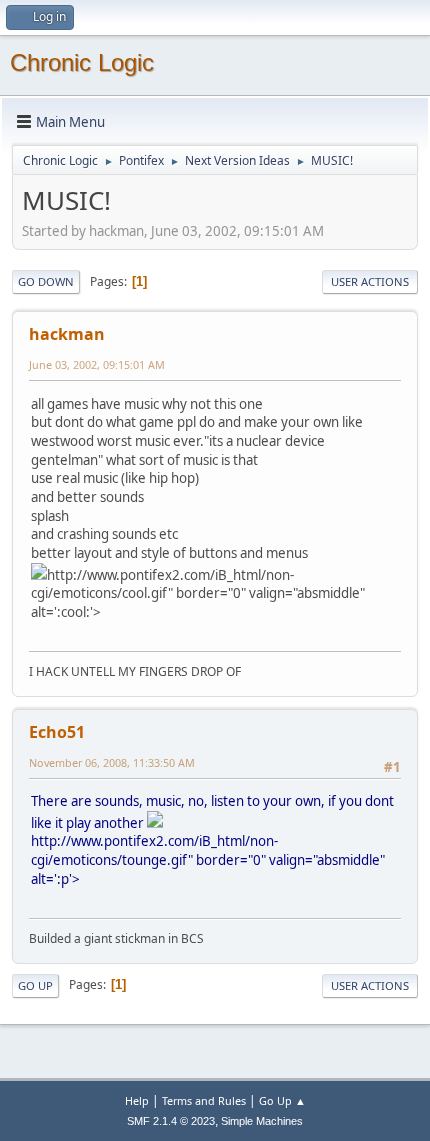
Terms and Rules (204, 1100)
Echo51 (57, 732)
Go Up (35, 985)
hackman (67, 334)
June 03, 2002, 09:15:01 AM (97, 364)
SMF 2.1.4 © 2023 (171, 1121)
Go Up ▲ (282, 1100)
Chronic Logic (82, 62)
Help (137, 1100)
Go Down (46, 281)
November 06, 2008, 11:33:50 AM (112, 762)
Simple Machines (262, 1121)
